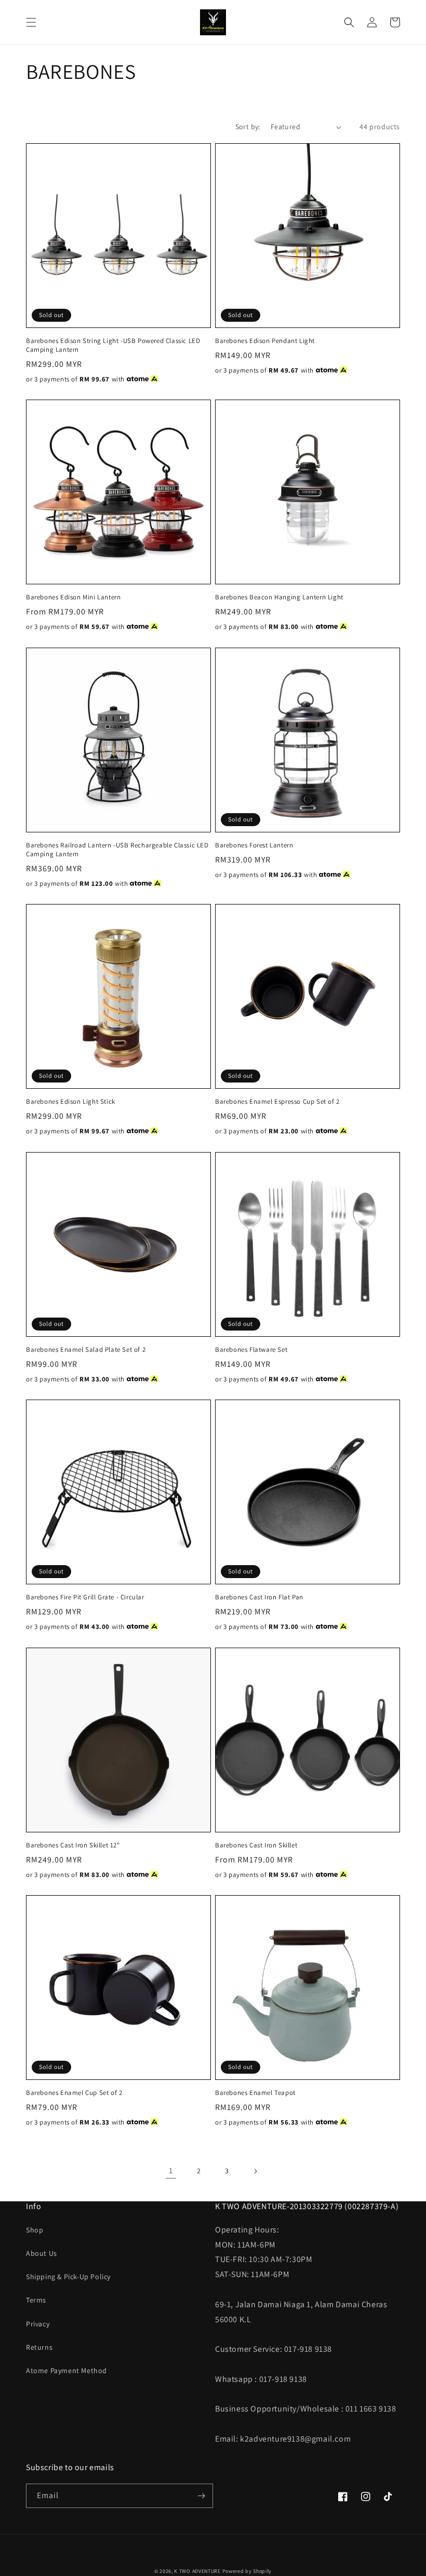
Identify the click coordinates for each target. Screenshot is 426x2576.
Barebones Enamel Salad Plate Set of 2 (86, 1350)
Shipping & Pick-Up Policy (68, 2277)
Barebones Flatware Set (251, 1350)
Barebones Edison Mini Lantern (73, 597)
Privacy (38, 2324)
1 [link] (171, 2170)
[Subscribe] (201, 2496)
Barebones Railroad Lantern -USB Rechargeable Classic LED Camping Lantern (117, 850)
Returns (39, 2347)
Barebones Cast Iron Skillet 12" (73, 1845)
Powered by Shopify (247, 2571)
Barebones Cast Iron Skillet (256, 1845)
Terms (36, 2300)
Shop (35, 2230)
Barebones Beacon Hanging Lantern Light (279, 597)
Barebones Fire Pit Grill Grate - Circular (85, 1597)
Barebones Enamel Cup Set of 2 (74, 2093)
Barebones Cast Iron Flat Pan (259, 1597)
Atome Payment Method (66, 2371)
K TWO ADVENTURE (197, 2571)
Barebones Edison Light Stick (71, 1102)
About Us (42, 2253)
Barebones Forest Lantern (254, 845)
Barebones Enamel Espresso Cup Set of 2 (277, 1102)
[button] (31, 22)
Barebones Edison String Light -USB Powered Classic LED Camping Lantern (113, 345)
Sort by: (248, 127)
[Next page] (255, 2171)
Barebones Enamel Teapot (255, 2093)
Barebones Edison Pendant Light (265, 341)
